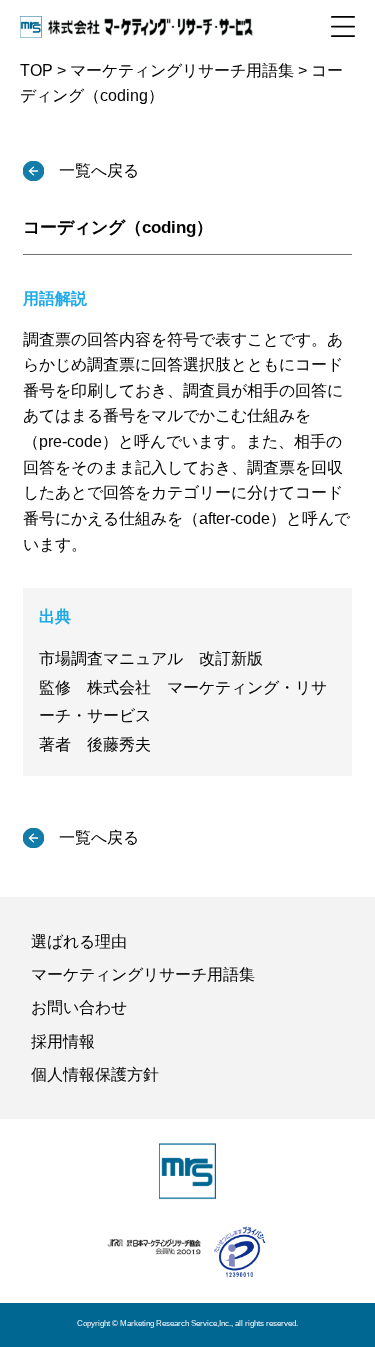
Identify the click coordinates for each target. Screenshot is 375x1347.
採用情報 (63, 1041)
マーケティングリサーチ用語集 (143, 974)
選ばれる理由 (79, 941)
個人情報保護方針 (95, 1074)
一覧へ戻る (97, 170)
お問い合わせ (79, 1007)
